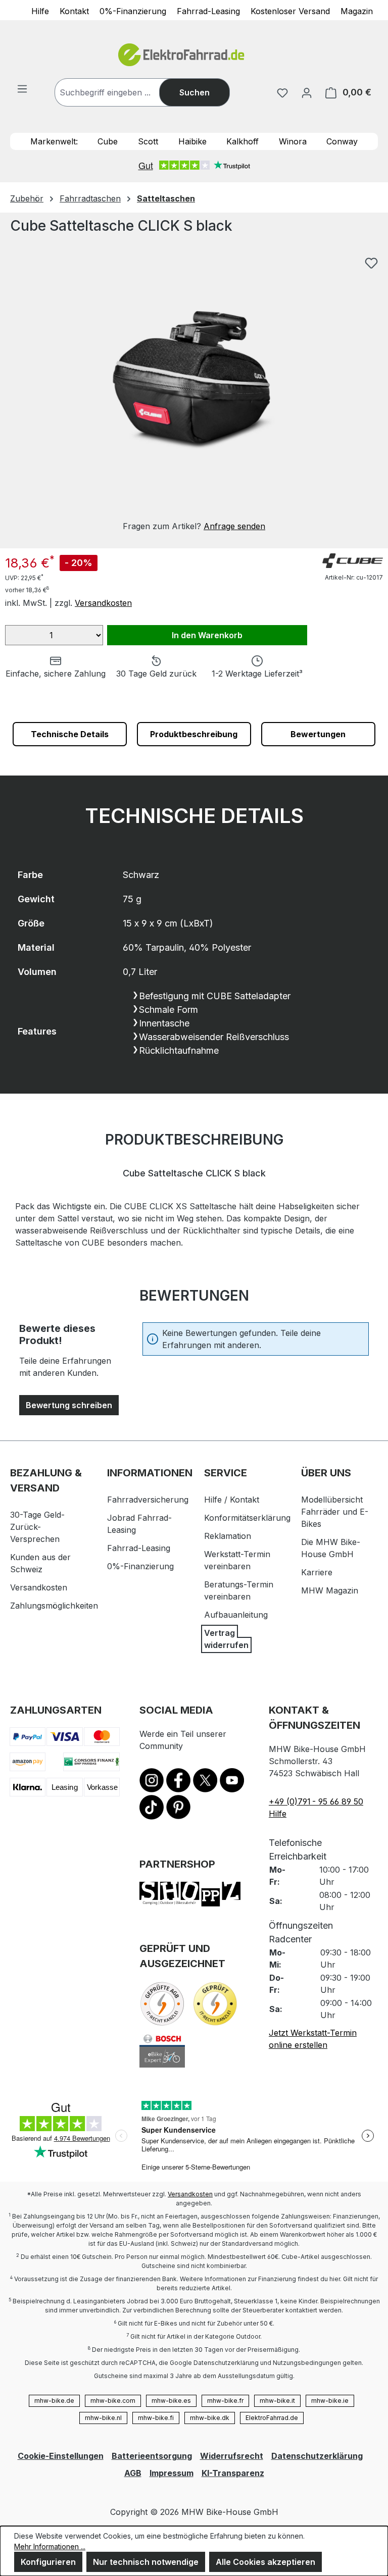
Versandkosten (103, 603)
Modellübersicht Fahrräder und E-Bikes (335, 1512)
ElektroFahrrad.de (272, 2418)
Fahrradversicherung (148, 1500)
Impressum (172, 2473)
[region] (194, 392)
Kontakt (74, 11)
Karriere (317, 1572)
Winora (293, 141)
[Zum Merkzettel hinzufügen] (371, 263)
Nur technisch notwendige (146, 2562)
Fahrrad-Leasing (208, 11)
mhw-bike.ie (330, 2401)
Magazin (357, 11)
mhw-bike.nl (103, 2418)
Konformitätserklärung (247, 1518)
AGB (133, 2473)
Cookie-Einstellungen (61, 2456)
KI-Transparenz (233, 2473)
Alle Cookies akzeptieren (265, 2562)
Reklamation (228, 1536)
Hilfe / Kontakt (232, 1500)
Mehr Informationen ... (50, 2546)
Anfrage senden (234, 526)
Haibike (192, 141)
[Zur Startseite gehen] (194, 55)
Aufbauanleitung (236, 1615)
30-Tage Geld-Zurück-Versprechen (37, 1527)
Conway (342, 141)
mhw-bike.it (277, 2401)
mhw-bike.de (54, 2401)
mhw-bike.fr (225, 2401)
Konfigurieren (48, 2562)
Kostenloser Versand (290, 11)
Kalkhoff (243, 141)
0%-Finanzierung (133, 11)
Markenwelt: (54, 141)
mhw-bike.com (113, 2401)
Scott (148, 141)
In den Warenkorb (207, 635)
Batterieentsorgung (152, 2456)
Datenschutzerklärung (317, 2456)
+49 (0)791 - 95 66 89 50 (316, 1801)
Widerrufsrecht (232, 2456)
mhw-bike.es (171, 2401)
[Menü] (22, 88)
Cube (108, 141)
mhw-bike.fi (156, 2418)
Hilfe (40, 11)
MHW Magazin (330, 1590)
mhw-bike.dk (210, 2418)
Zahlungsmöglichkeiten (54, 1606)
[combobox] (117, 92)
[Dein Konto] (307, 92)
